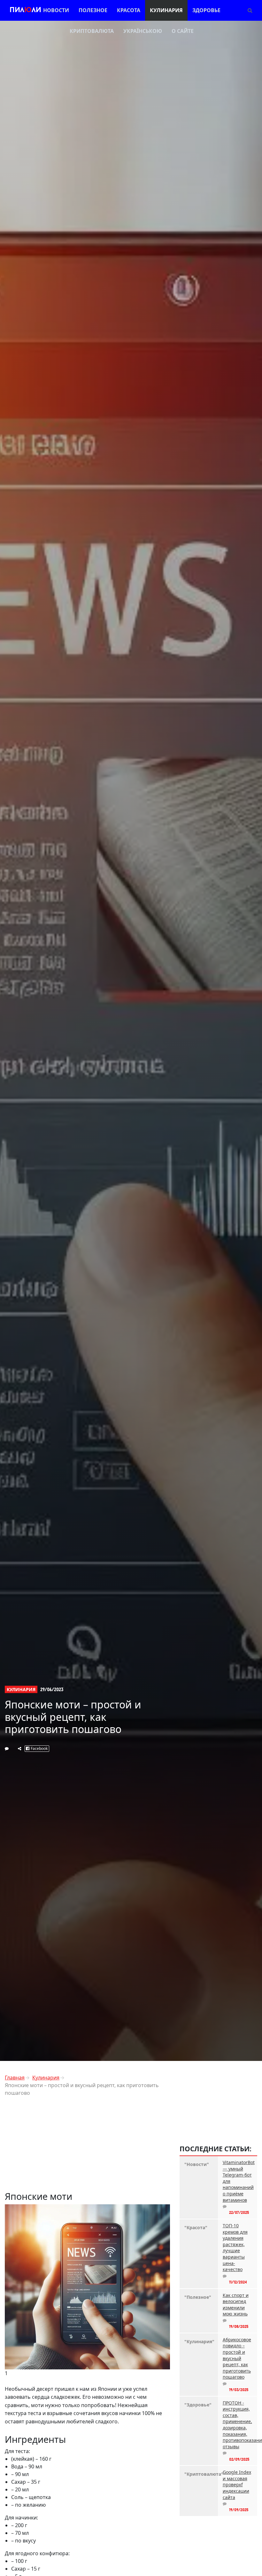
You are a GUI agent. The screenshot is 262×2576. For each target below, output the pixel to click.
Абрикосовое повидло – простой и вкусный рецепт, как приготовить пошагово (237, 2358)
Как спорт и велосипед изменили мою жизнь (236, 2305)
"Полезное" (198, 2297)
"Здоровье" (198, 2405)
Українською (143, 31)
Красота (129, 10)
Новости (56, 10)
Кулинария (166, 10)
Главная (15, 2078)
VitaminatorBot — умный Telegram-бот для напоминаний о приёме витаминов (238, 2181)
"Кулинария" (199, 2341)
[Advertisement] (87, 2146)
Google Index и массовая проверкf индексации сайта (237, 2485)
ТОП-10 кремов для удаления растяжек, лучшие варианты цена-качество (235, 2247)
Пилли (25, 10)
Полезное (93, 10)
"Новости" (197, 2164)
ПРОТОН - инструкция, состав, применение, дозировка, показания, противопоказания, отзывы (238, 2425)
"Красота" (196, 2227)
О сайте (183, 31)
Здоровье (206, 10)
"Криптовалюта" (199, 2474)
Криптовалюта (92, 31)
